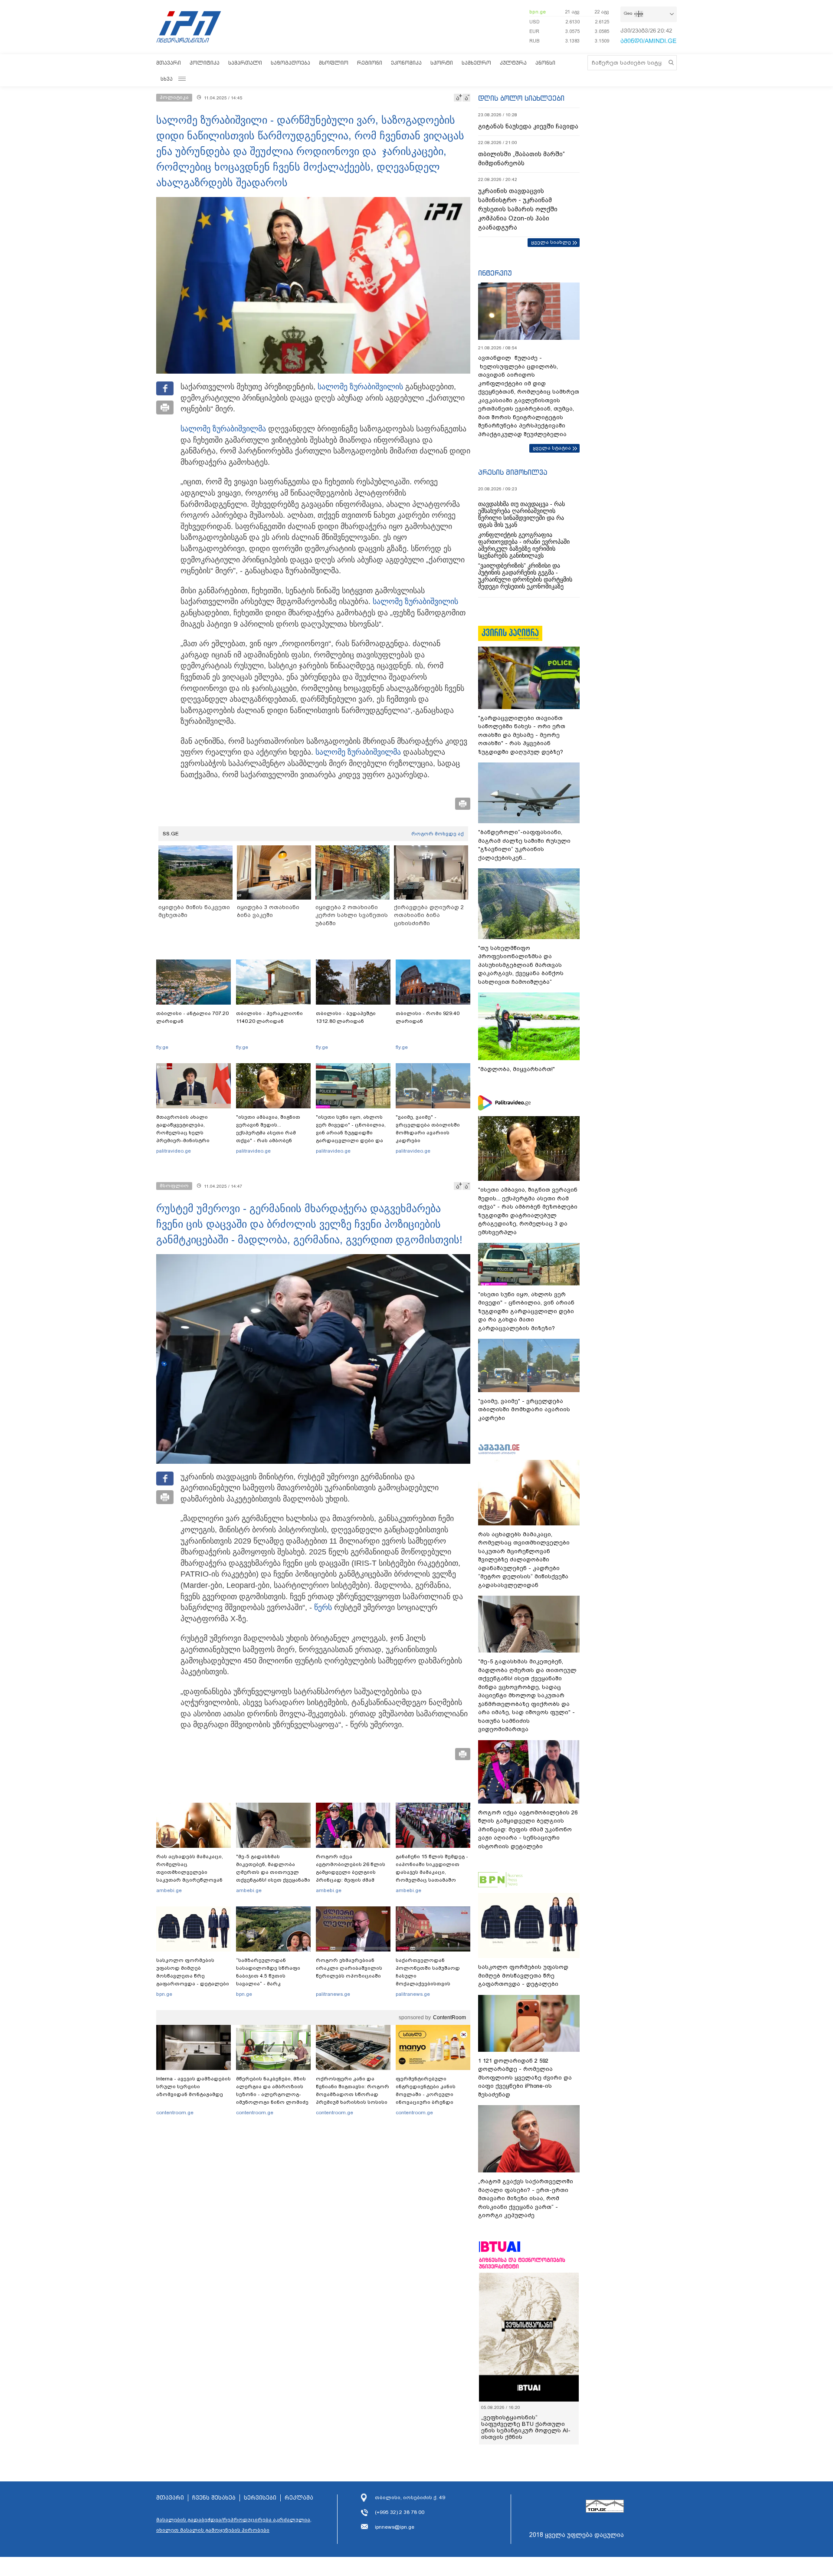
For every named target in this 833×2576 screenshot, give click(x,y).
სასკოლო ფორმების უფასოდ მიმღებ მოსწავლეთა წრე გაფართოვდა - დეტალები (193, 1972)
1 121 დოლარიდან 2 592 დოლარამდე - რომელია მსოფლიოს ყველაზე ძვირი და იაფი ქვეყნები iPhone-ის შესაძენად (525, 2078)
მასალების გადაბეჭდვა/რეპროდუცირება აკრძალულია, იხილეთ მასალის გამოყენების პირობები (234, 2525)
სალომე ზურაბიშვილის (360, 387)
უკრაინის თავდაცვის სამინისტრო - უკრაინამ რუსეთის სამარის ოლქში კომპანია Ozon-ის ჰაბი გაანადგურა (518, 209)
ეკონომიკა (406, 63)
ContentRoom (449, 2017)
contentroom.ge (175, 2113)
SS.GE (171, 834)
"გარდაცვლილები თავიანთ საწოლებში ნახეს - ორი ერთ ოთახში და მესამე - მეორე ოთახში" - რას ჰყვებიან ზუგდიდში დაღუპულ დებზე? (522, 735)
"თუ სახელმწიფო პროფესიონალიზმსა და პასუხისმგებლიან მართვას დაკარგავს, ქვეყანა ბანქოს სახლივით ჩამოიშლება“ (521, 965)
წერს (323, 1607)
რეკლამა (299, 2498)
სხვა (167, 79)
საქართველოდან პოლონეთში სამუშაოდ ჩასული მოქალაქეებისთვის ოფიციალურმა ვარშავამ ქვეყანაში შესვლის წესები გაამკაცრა (432, 1984)
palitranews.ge (333, 1994)
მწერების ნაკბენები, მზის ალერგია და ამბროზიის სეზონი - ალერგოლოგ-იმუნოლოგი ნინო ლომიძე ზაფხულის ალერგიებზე (272, 2094)
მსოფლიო (334, 63)
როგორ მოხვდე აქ (438, 834)
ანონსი (545, 63)
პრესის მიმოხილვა (513, 472)
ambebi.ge (169, 1890)
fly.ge (162, 1047)
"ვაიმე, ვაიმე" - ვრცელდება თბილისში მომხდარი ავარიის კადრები (428, 1129)
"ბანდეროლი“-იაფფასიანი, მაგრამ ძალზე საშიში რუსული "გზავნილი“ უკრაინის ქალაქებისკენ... (524, 845)
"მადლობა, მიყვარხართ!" (517, 1069)
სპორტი (442, 63)
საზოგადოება (290, 63)
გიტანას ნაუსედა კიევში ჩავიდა (528, 126)
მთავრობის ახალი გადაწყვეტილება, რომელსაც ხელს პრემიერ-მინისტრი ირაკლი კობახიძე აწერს (190, 1133)
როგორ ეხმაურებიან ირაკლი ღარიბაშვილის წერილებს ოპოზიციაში (349, 1968)
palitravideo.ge (174, 1151)
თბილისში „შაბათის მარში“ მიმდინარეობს (521, 159)
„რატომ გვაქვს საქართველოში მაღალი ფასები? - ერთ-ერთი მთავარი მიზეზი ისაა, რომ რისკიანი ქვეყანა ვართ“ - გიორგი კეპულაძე (526, 2198)
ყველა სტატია (552, 448)
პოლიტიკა (205, 63)
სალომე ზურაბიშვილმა (223, 429)
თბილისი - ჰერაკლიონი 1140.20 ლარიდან (269, 1017)
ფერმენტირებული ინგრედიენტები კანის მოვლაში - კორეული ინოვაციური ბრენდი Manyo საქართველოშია (428, 2094)
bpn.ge (538, 12)
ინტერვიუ (495, 273)
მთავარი (169, 63)
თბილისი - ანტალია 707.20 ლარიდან (192, 1017)
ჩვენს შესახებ (214, 2498)
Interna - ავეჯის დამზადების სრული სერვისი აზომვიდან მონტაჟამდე (193, 2086)
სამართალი (245, 63)
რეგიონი (370, 63)
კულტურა (513, 63)
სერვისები (260, 2498)
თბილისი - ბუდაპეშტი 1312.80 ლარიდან (346, 1017)
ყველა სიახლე (551, 242)
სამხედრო (476, 63)
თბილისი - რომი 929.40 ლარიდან (428, 1017)
